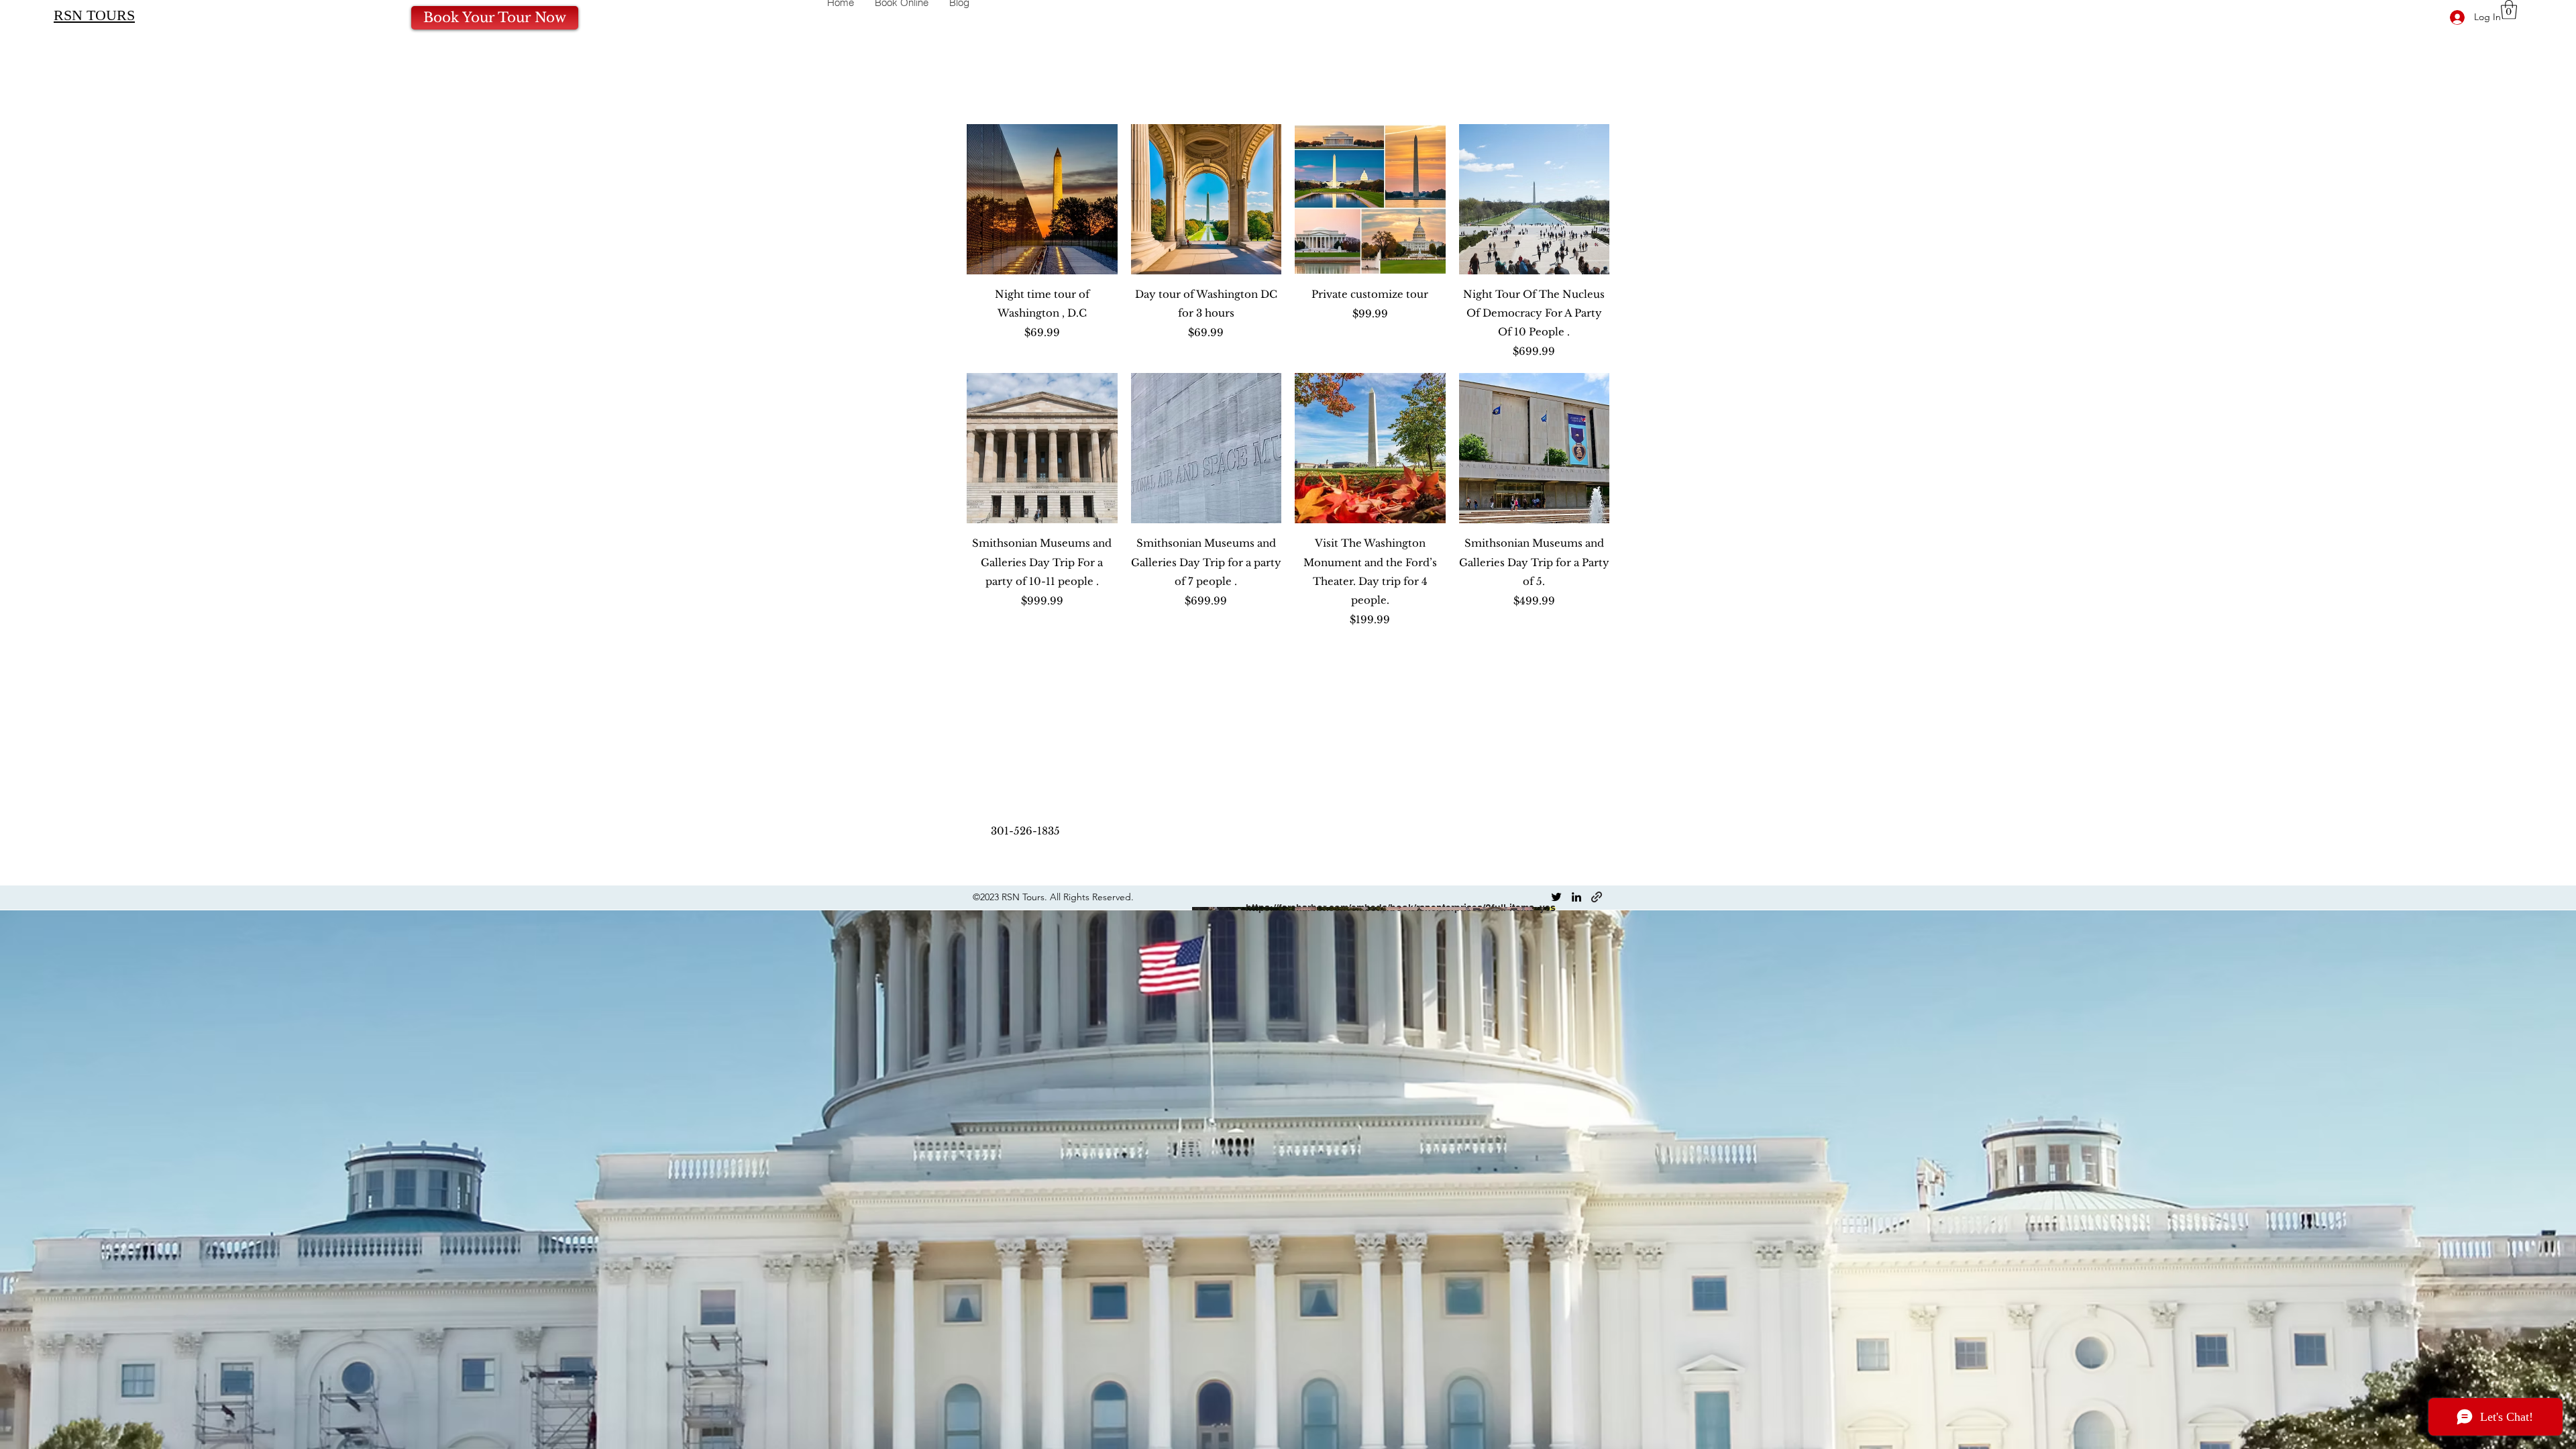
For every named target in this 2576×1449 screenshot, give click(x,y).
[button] (2509, 10)
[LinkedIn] (1576, 897)
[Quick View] (1042, 200)
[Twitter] (1556, 897)
